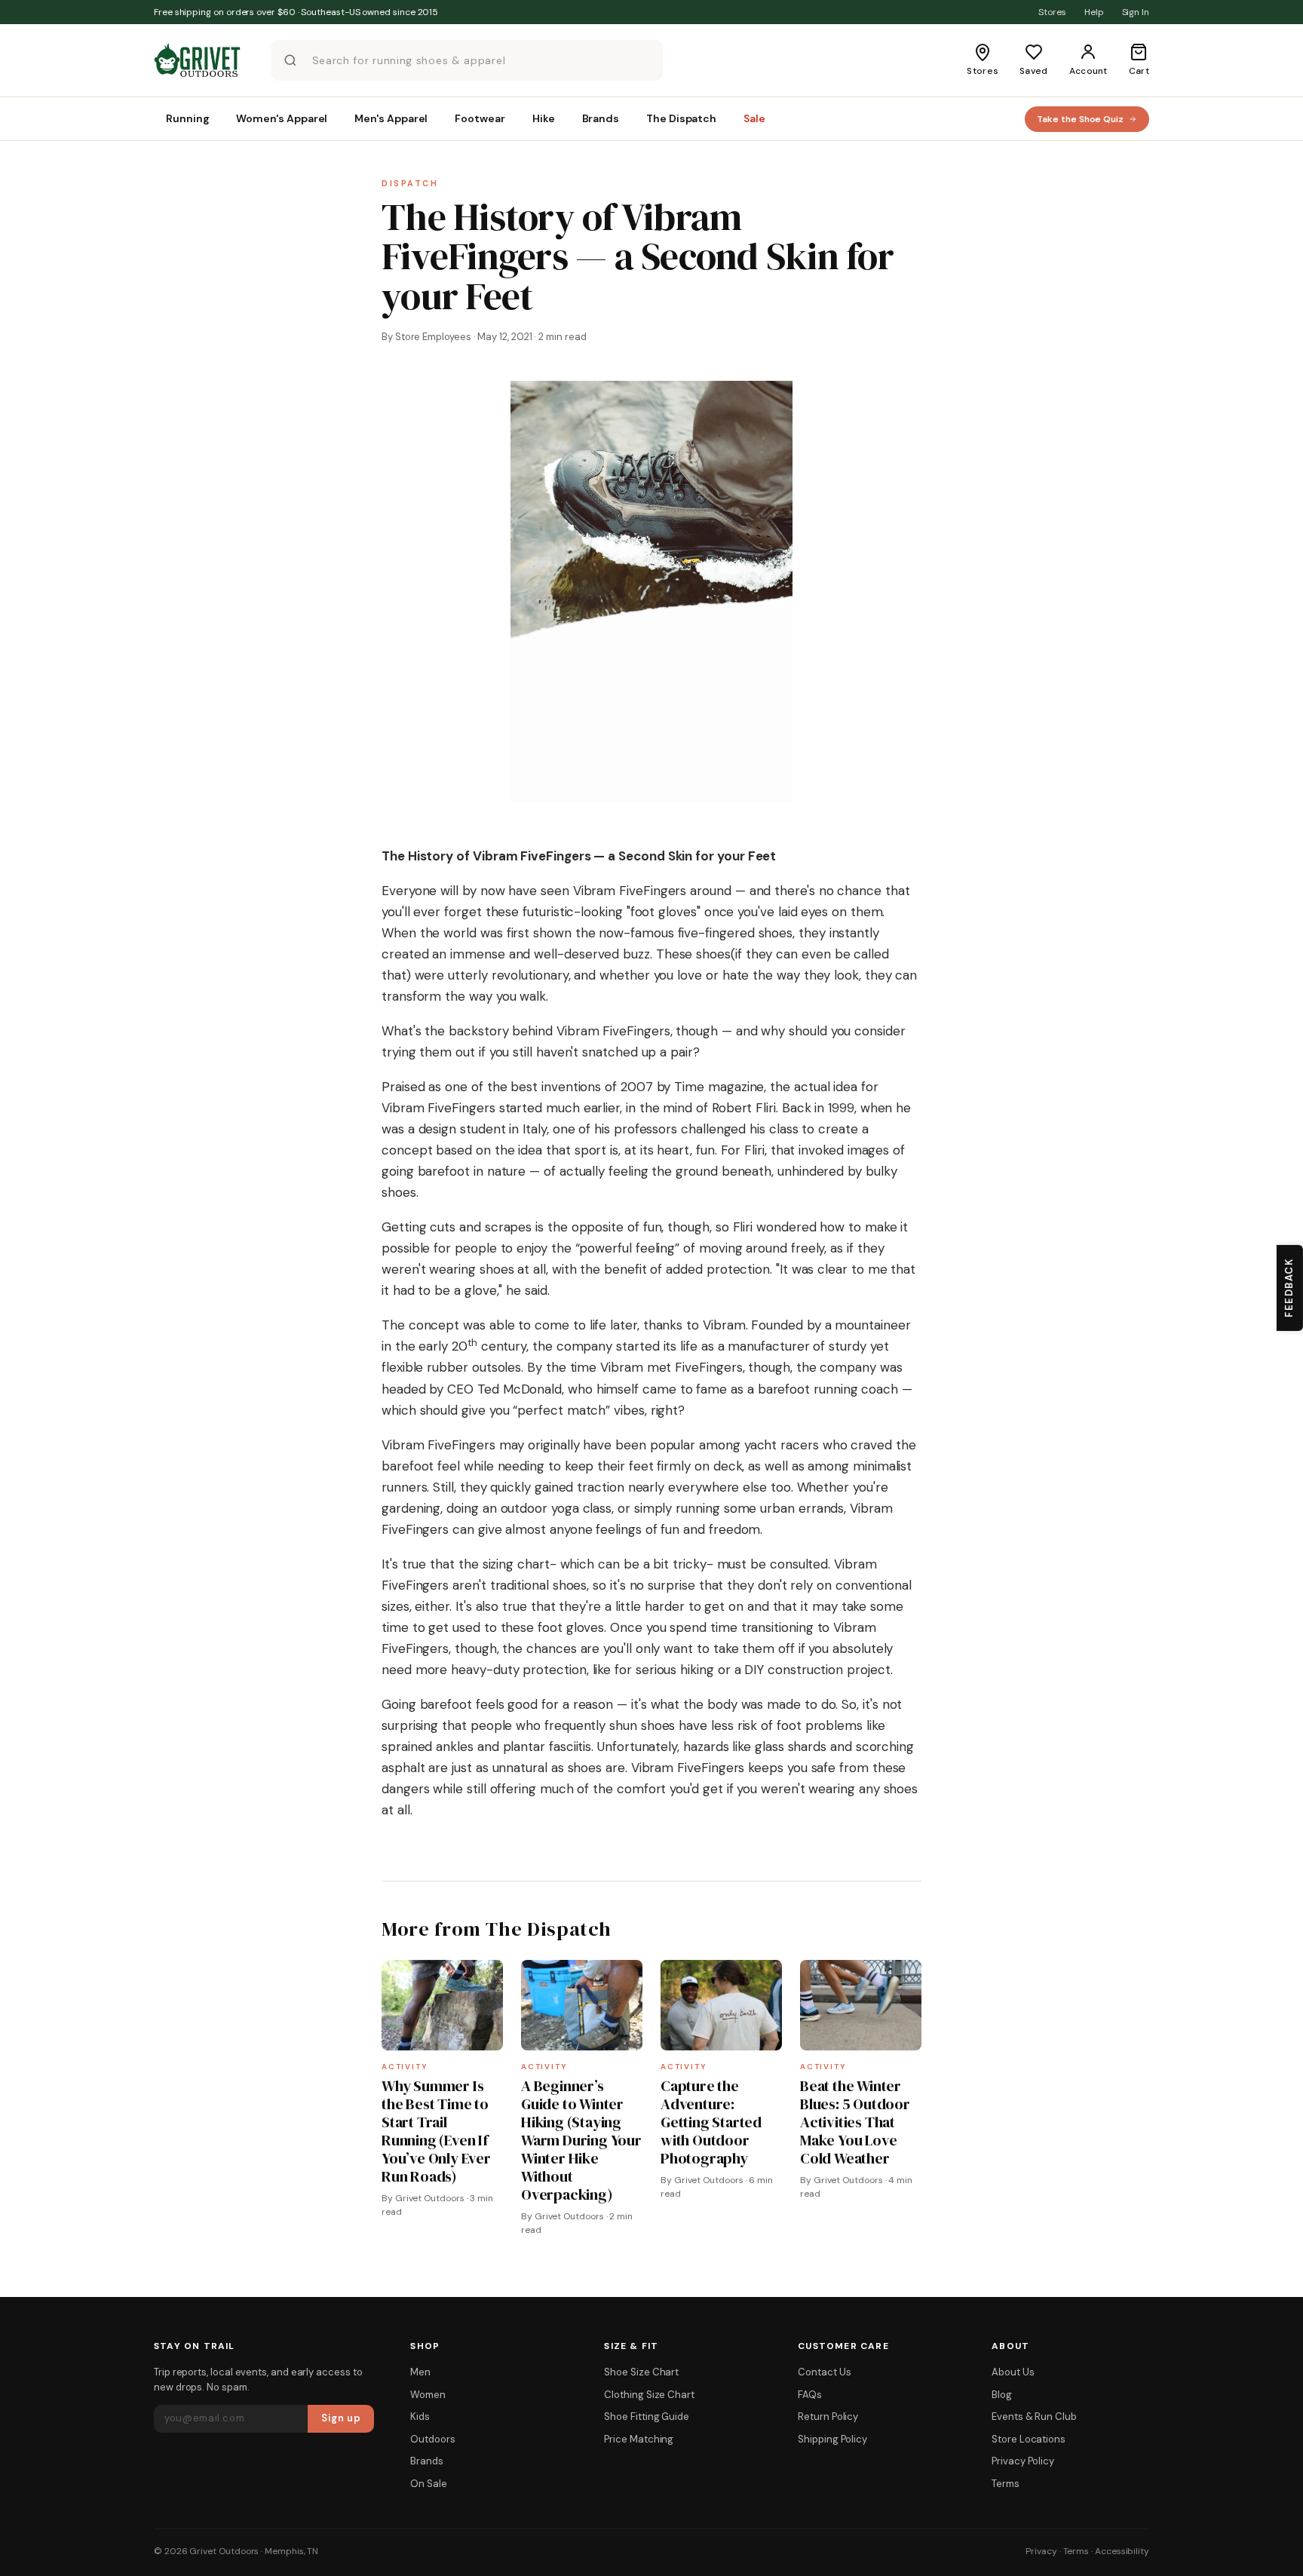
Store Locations (1029, 2439)
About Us (1013, 2372)
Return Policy (828, 2417)
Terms (1006, 2484)
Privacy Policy (1023, 2461)
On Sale (428, 2484)
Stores (1052, 12)
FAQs (810, 2395)
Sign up (341, 2418)
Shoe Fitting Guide (647, 2417)
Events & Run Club (1034, 2417)
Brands (427, 2461)
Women (428, 2395)
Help (1094, 12)
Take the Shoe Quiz (1080, 119)
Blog (1002, 2395)
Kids (420, 2417)
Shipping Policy (832, 2439)
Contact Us (824, 2372)
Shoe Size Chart (641, 2372)
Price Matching (639, 2439)
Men (420, 2372)
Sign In (1136, 12)
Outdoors (432, 2439)
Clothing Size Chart (649, 2395)
